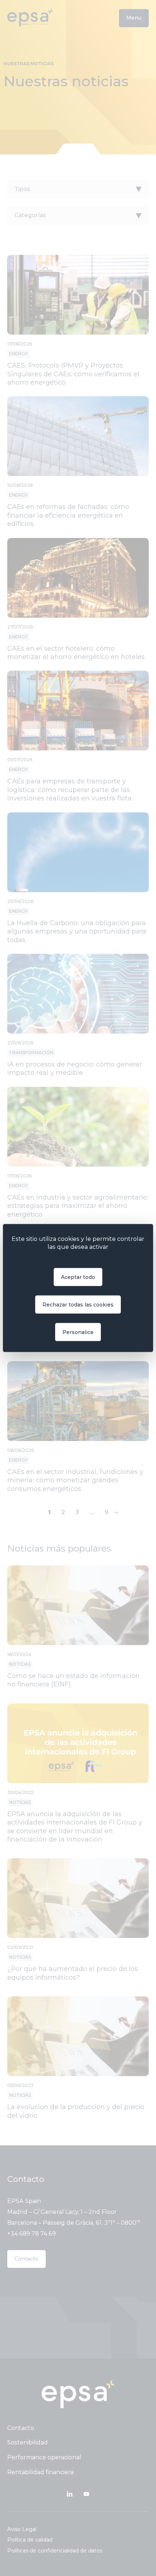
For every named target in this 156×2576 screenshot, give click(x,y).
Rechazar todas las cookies (78, 1304)
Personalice (78, 1332)
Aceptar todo (78, 1277)
